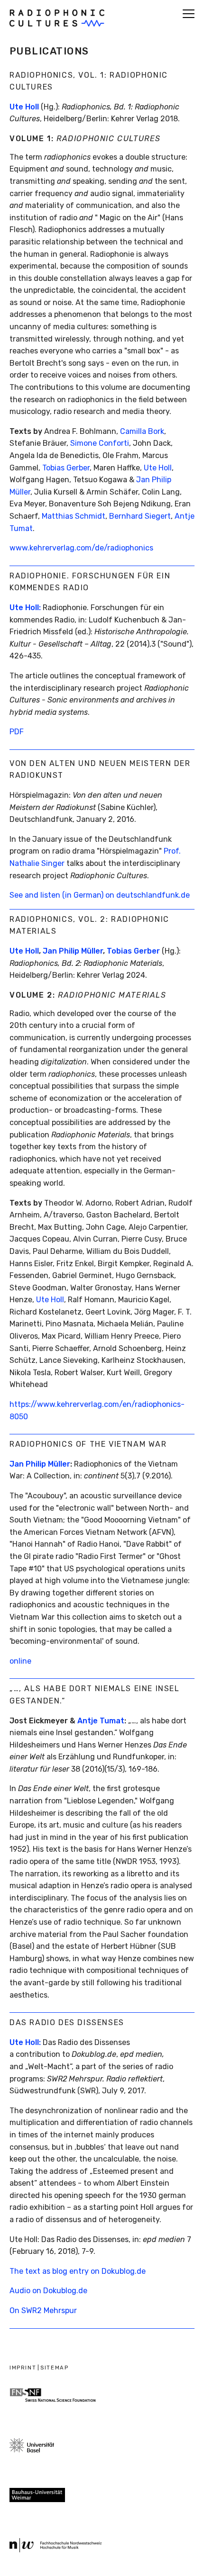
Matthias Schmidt (74, 516)
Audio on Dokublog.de (48, 2291)
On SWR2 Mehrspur (43, 2310)
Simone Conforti (100, 443)
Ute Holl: (25, 608)
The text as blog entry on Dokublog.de (78, 2271)
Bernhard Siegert (140, 516)
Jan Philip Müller (40, 1464)
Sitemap (54, 2368)
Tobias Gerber (66, 468)
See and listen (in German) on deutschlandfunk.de (100, 895)
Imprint (23, 2368)
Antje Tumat (101, 1721)
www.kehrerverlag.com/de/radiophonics (81, 548)
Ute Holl (24, 107)
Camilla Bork (142, 431)
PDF (17, 732)
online (20, 1661)
